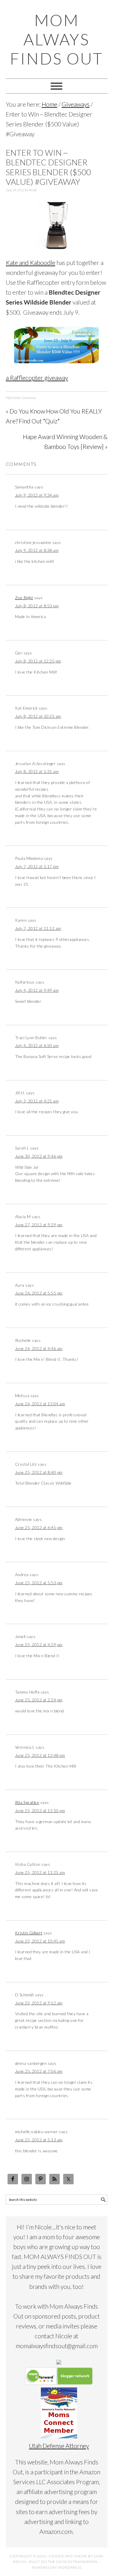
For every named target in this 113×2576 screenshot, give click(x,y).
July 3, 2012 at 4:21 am (37, 1101)
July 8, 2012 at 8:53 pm (37, 606)
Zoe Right (24, 598)
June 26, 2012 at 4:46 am (39, 1348)
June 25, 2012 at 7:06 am (39, 2071)
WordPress (70, 2567)
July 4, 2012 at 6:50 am (37, 1045)
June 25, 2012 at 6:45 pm (39, 1527)
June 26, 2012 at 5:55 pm (39, 1293)
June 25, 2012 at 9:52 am (39, 2003)
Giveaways (29, 398)
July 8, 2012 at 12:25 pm (38, 661)
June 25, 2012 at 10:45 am (40, 1941)
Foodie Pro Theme (68, 2556)
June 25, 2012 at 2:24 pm (39, 1700)
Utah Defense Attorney (59, 2446)
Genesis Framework (77, 2562)
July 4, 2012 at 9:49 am (37, 990)
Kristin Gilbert (29, 1933)
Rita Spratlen (27, 1802)
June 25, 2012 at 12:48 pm (40, 1755)
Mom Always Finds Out (57, 39)
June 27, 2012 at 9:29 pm (39, 1225)
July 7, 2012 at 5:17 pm (37, 866)
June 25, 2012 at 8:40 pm (39, 1472)
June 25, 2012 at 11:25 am (40, 1872)
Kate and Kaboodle (31, 263)
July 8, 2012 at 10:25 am (38, 716)
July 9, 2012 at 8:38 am (37, 550)
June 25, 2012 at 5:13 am (39, 2140)
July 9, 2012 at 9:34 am (37, 495)
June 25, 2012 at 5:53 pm (39, 1583)
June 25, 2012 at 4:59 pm (39, 1645)
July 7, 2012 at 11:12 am (38, 928)
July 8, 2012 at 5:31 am (37, 771)
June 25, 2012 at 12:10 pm (40, 1810)
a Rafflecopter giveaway (37, 378)
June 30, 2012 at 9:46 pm (39, 1156)
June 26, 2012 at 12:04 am (40, 1404)
